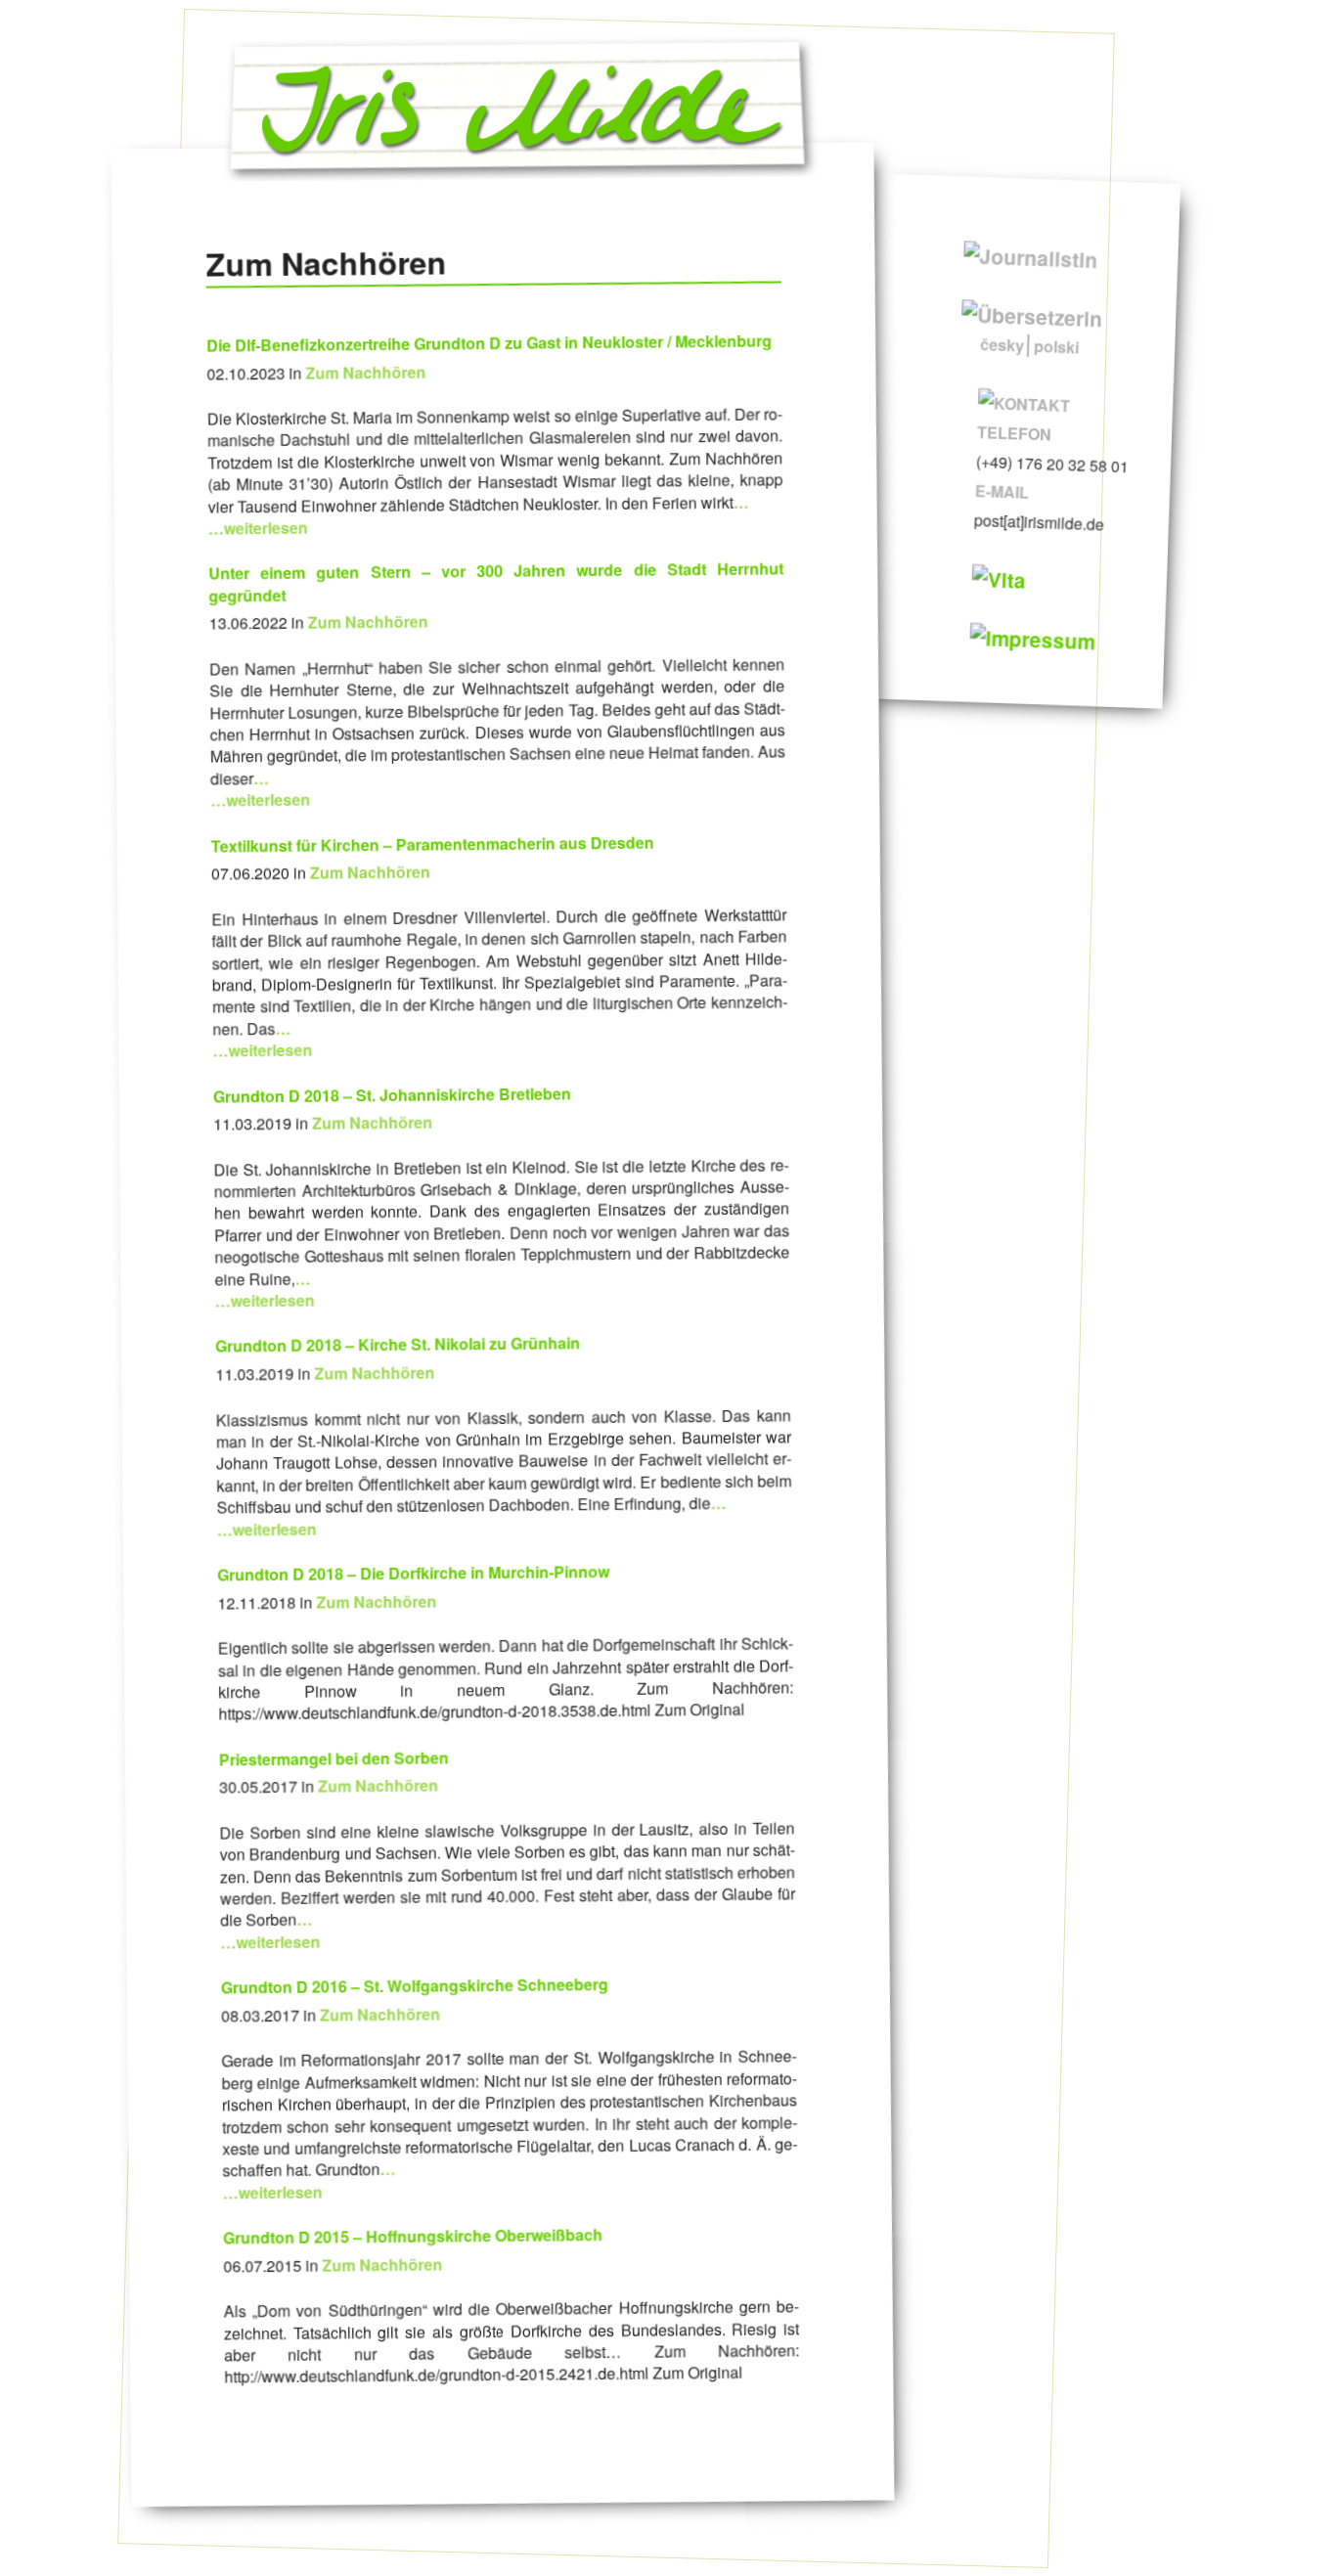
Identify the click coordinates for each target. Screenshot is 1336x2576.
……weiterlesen (260, 788)
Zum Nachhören (365, 372)
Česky (1002, 345)
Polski (1056, 347)
